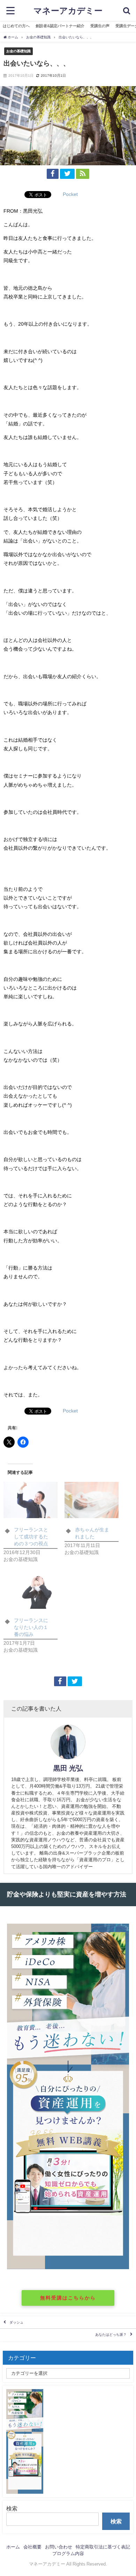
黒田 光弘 (68, 1768)
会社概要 (32, 2547)
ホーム (13, 2547)
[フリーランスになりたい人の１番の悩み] (31, 1590)
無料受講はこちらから (68, 2298)
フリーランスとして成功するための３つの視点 (31, 1537)
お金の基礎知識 (18, 51)
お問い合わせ (59, 2547)
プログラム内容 (68, 2554)
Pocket (70, 194)
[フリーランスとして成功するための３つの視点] (31, 1500)
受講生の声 (100, 26)
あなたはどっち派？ (111, 2335)
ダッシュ (16, 2322)
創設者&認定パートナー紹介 (60, 26)
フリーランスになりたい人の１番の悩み (31, 1627)
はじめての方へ (16, 26)
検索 (12, 2508)
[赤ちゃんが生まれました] (92, 1500)
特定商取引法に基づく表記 (103, 2547)
